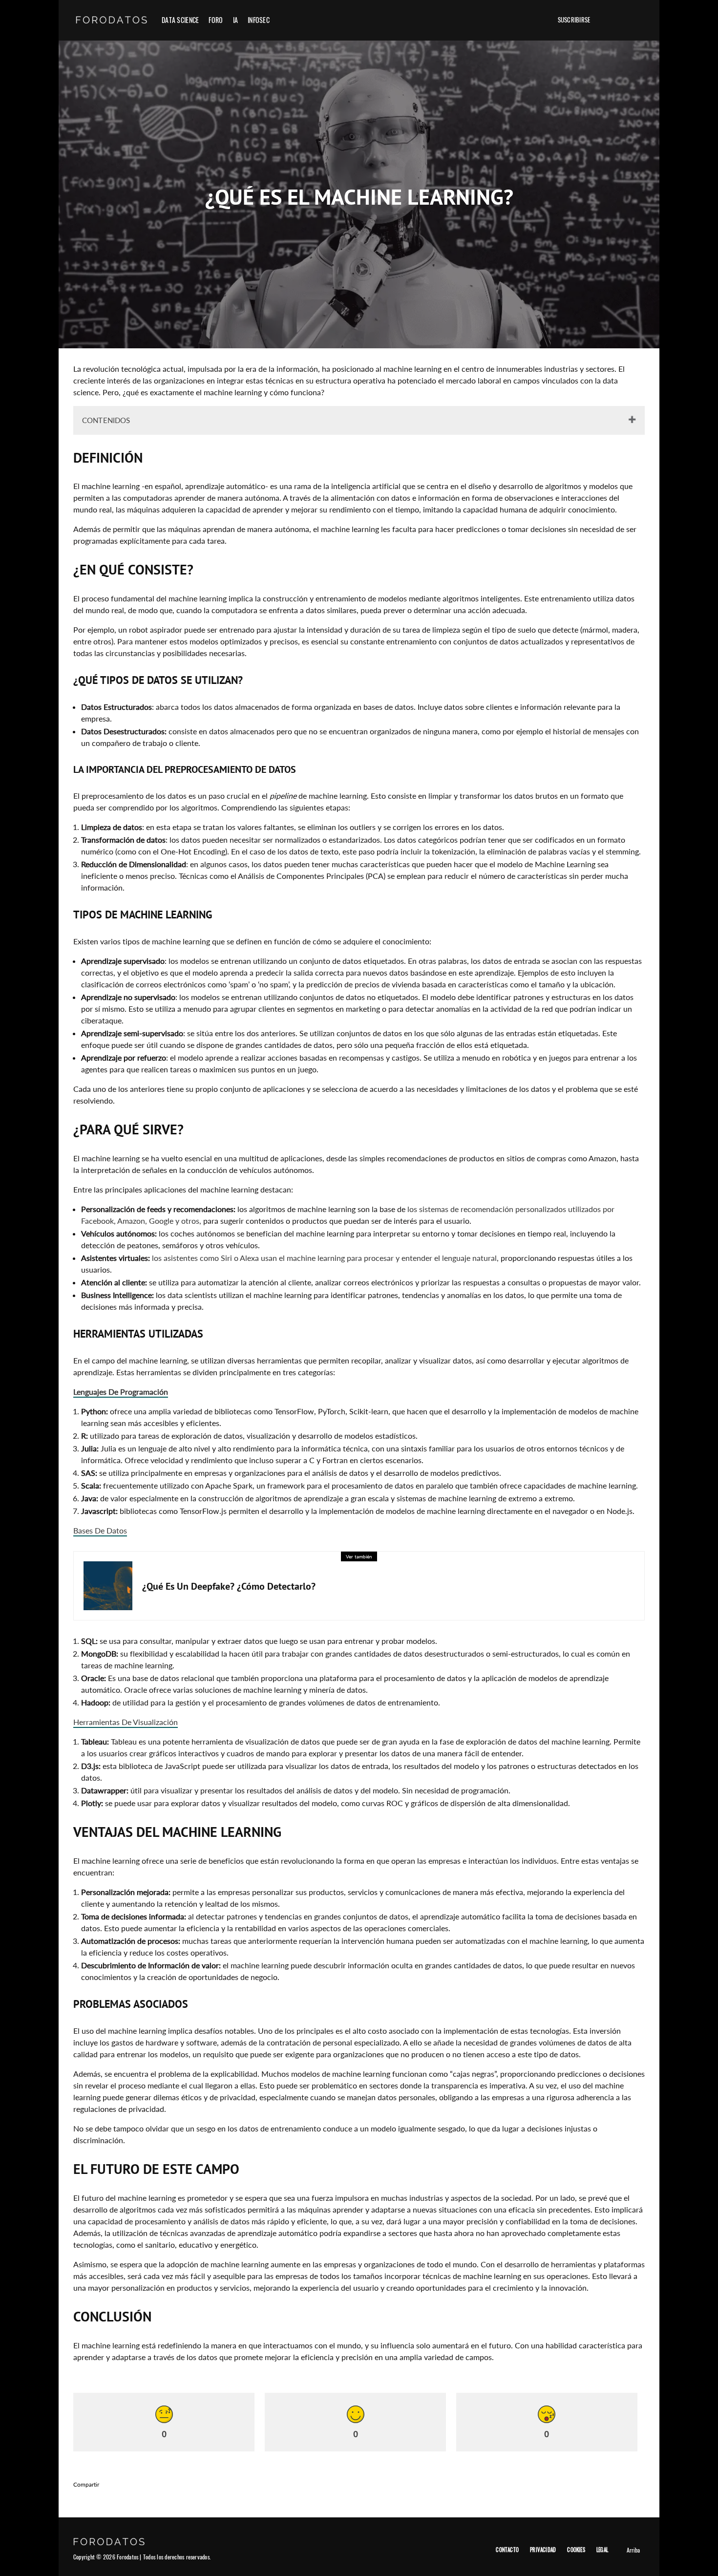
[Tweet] (152, 2484)
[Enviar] (203, 2484)
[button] (605, 20)
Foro (216, 20)
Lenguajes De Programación (121, 1392)
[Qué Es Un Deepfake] (108, 1586)
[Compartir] (127, 2484)
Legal (602, 2550)
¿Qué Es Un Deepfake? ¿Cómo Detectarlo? (229, 1586)
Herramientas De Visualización (126, 1722)
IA (236, 20)
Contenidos (106, 420)
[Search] (638, 20)
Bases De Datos (100, 1530)
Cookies (576, 2550)
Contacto (507, 2550)
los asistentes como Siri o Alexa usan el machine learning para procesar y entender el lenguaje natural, (325, 1258)
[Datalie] (535, 20)
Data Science (180, 20)
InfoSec (259, 20)
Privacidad (543, 2550)
